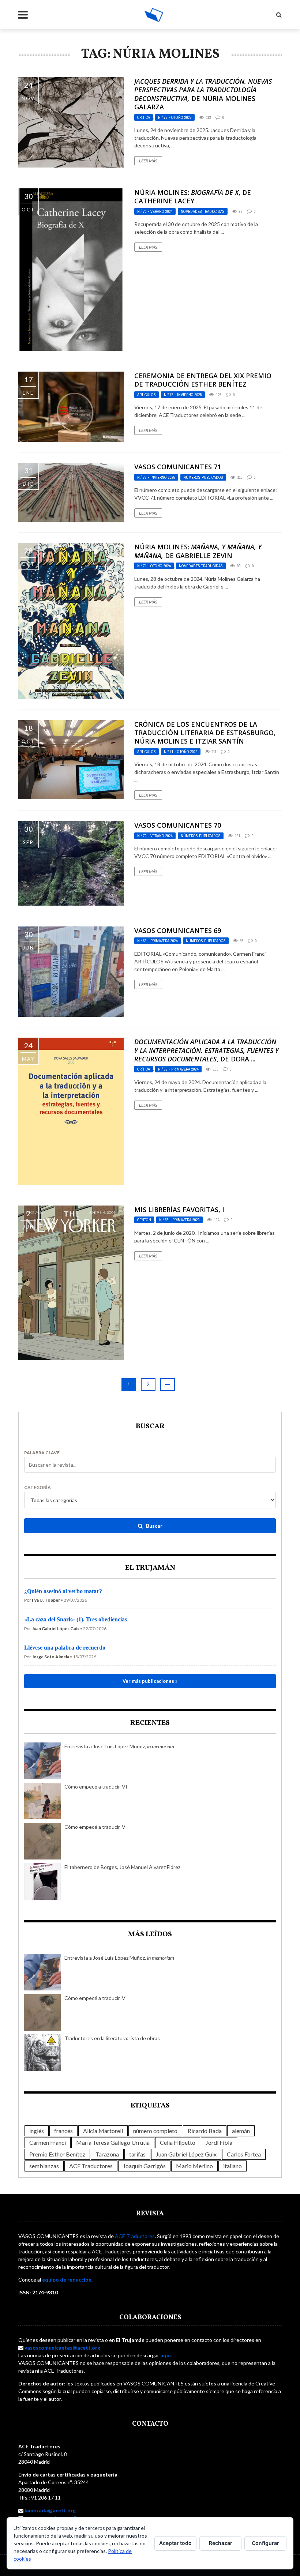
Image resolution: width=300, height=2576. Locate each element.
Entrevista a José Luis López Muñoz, (119, 1746)
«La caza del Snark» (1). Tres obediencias (76, 1619)
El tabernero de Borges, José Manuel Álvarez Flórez (122, 1867)
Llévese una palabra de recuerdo (65, 1648)
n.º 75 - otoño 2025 (175, 117)
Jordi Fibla (219, 2142)
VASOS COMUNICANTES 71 (178, 467)
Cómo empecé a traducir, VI (96, 1787)
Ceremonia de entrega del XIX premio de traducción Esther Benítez (203, 380)
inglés (37, 2131)
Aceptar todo (175, 2543)
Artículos (147, 395)
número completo (155, 2131)
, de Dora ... (207, 1050)
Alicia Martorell (103, 2131)
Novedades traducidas (203, 211)
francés (63, 2131)
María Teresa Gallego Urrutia (113, 2142)
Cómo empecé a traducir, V (95, 1827)
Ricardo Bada (205, 2131)
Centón (144, 1220)
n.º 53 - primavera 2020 (179, 1220)
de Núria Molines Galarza (203, 94)
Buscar (154, 1526)
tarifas (137, 2154)
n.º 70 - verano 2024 (155, 211)
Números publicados (203, 477)
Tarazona (107, 2154)
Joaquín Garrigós (144, 2166)
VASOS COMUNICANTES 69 (178, 930)
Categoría (37, 1488)
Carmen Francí (48, 2142)
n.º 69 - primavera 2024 (157, 941)
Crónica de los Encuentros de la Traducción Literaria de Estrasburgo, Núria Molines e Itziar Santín (205, 733)
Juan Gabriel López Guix (186, 2154)
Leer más (148, 161)
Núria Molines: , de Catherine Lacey (193, 197)
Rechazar (221, 2543)
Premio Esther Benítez (57, 2154)
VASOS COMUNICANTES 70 (178, 825)
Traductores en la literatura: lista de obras (112, 2038)
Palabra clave (42, 1453)
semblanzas (44, 2166)
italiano (232, 2166)
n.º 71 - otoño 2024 (154, 566)
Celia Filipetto (178, 2142)
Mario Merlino (194, 2166)
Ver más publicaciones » (150, 1681)
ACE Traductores (91, 2166)
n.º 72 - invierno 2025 (183, 395)
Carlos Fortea (244, 2154)
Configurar (265, 2543)
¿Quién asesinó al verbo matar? (63, 1591)
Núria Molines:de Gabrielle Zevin (198, 551)
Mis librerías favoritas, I (179, 1210)
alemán (241, 2131)
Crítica (144, 117)
